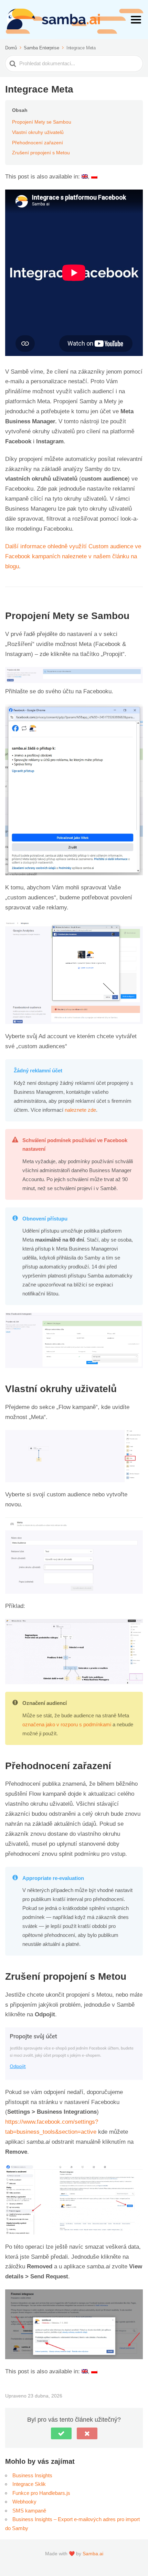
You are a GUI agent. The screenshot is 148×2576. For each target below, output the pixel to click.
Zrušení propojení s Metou (41, 153)
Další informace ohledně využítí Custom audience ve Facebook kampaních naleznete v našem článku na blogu (73, 556)
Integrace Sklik (29, 2484)
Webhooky (24, 2502)
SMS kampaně (29, 2511)
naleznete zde (80, 1110)
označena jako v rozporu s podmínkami (67, 1724)
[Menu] (136, 20)
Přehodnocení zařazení (38, 143)
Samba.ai (93, 2554)
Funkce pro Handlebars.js (41, 2493)
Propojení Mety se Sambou (42, 122)
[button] (61, 2433)
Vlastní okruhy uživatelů (38, 132)
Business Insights (32, 2475)
